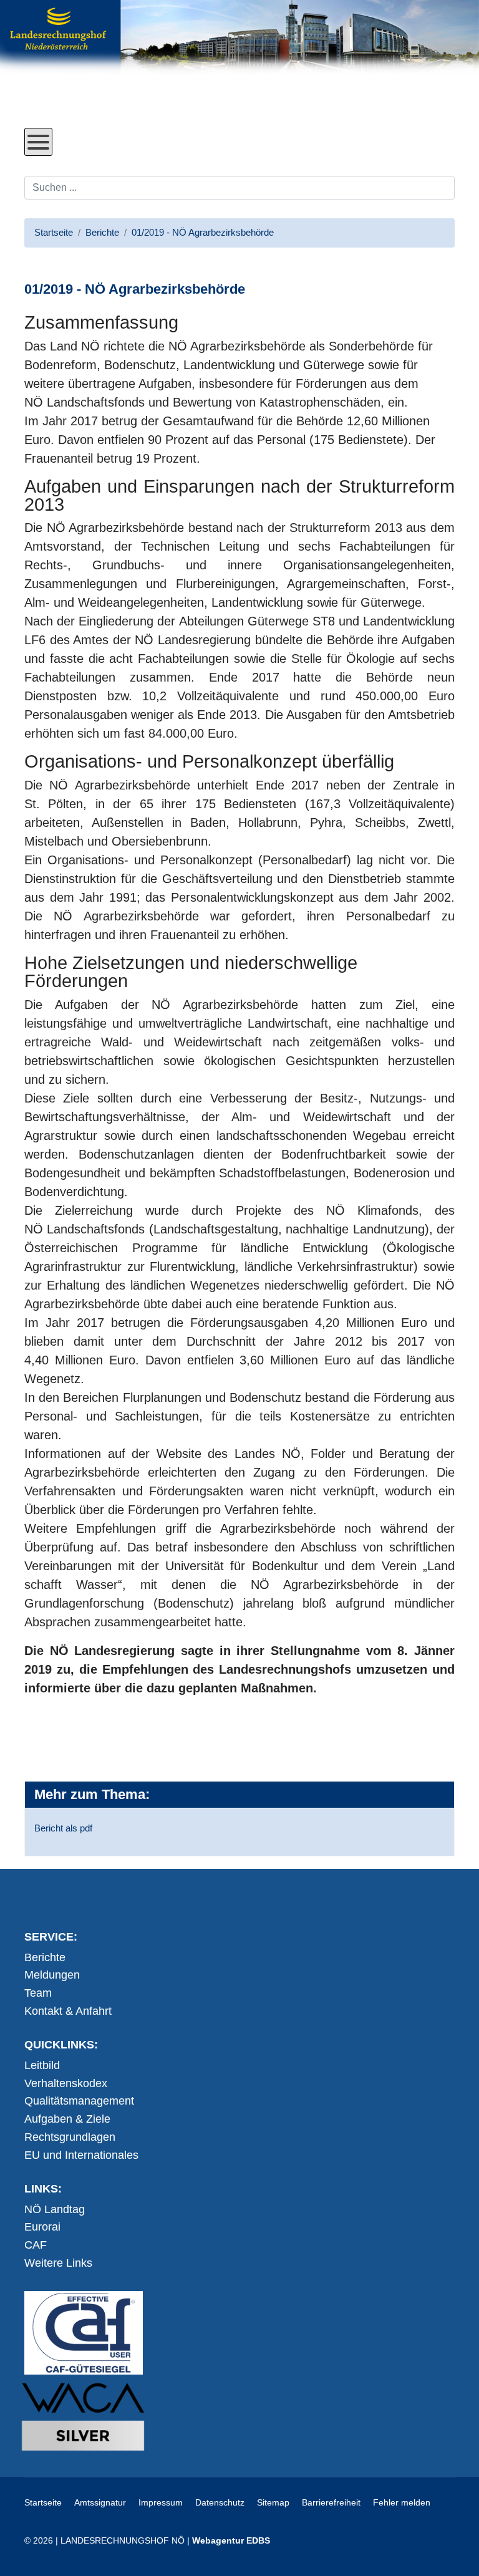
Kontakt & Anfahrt (68, 2011)
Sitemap (273, 2502)
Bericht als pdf (63, 1828)
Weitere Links (58, 2263)
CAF (36, 2245)
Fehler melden (402, 2502)
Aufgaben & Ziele (67, 2119)
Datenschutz (220, 2502)
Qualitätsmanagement (79, 2101)
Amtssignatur (100, 2502)
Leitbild (42, 2065)
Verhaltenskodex (66, 2083)
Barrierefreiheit (331, 2502)
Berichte (45, 1957)
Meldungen (52, 1975)
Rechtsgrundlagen (70, 2137)
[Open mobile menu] (38, 142)
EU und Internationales (81, 2155)
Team (38, 1993)
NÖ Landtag (55, 2209)
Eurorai (42, 2227)
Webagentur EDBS (231, 2540)
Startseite (43, 2502)
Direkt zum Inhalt (71, 118)
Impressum (161, 2502)
